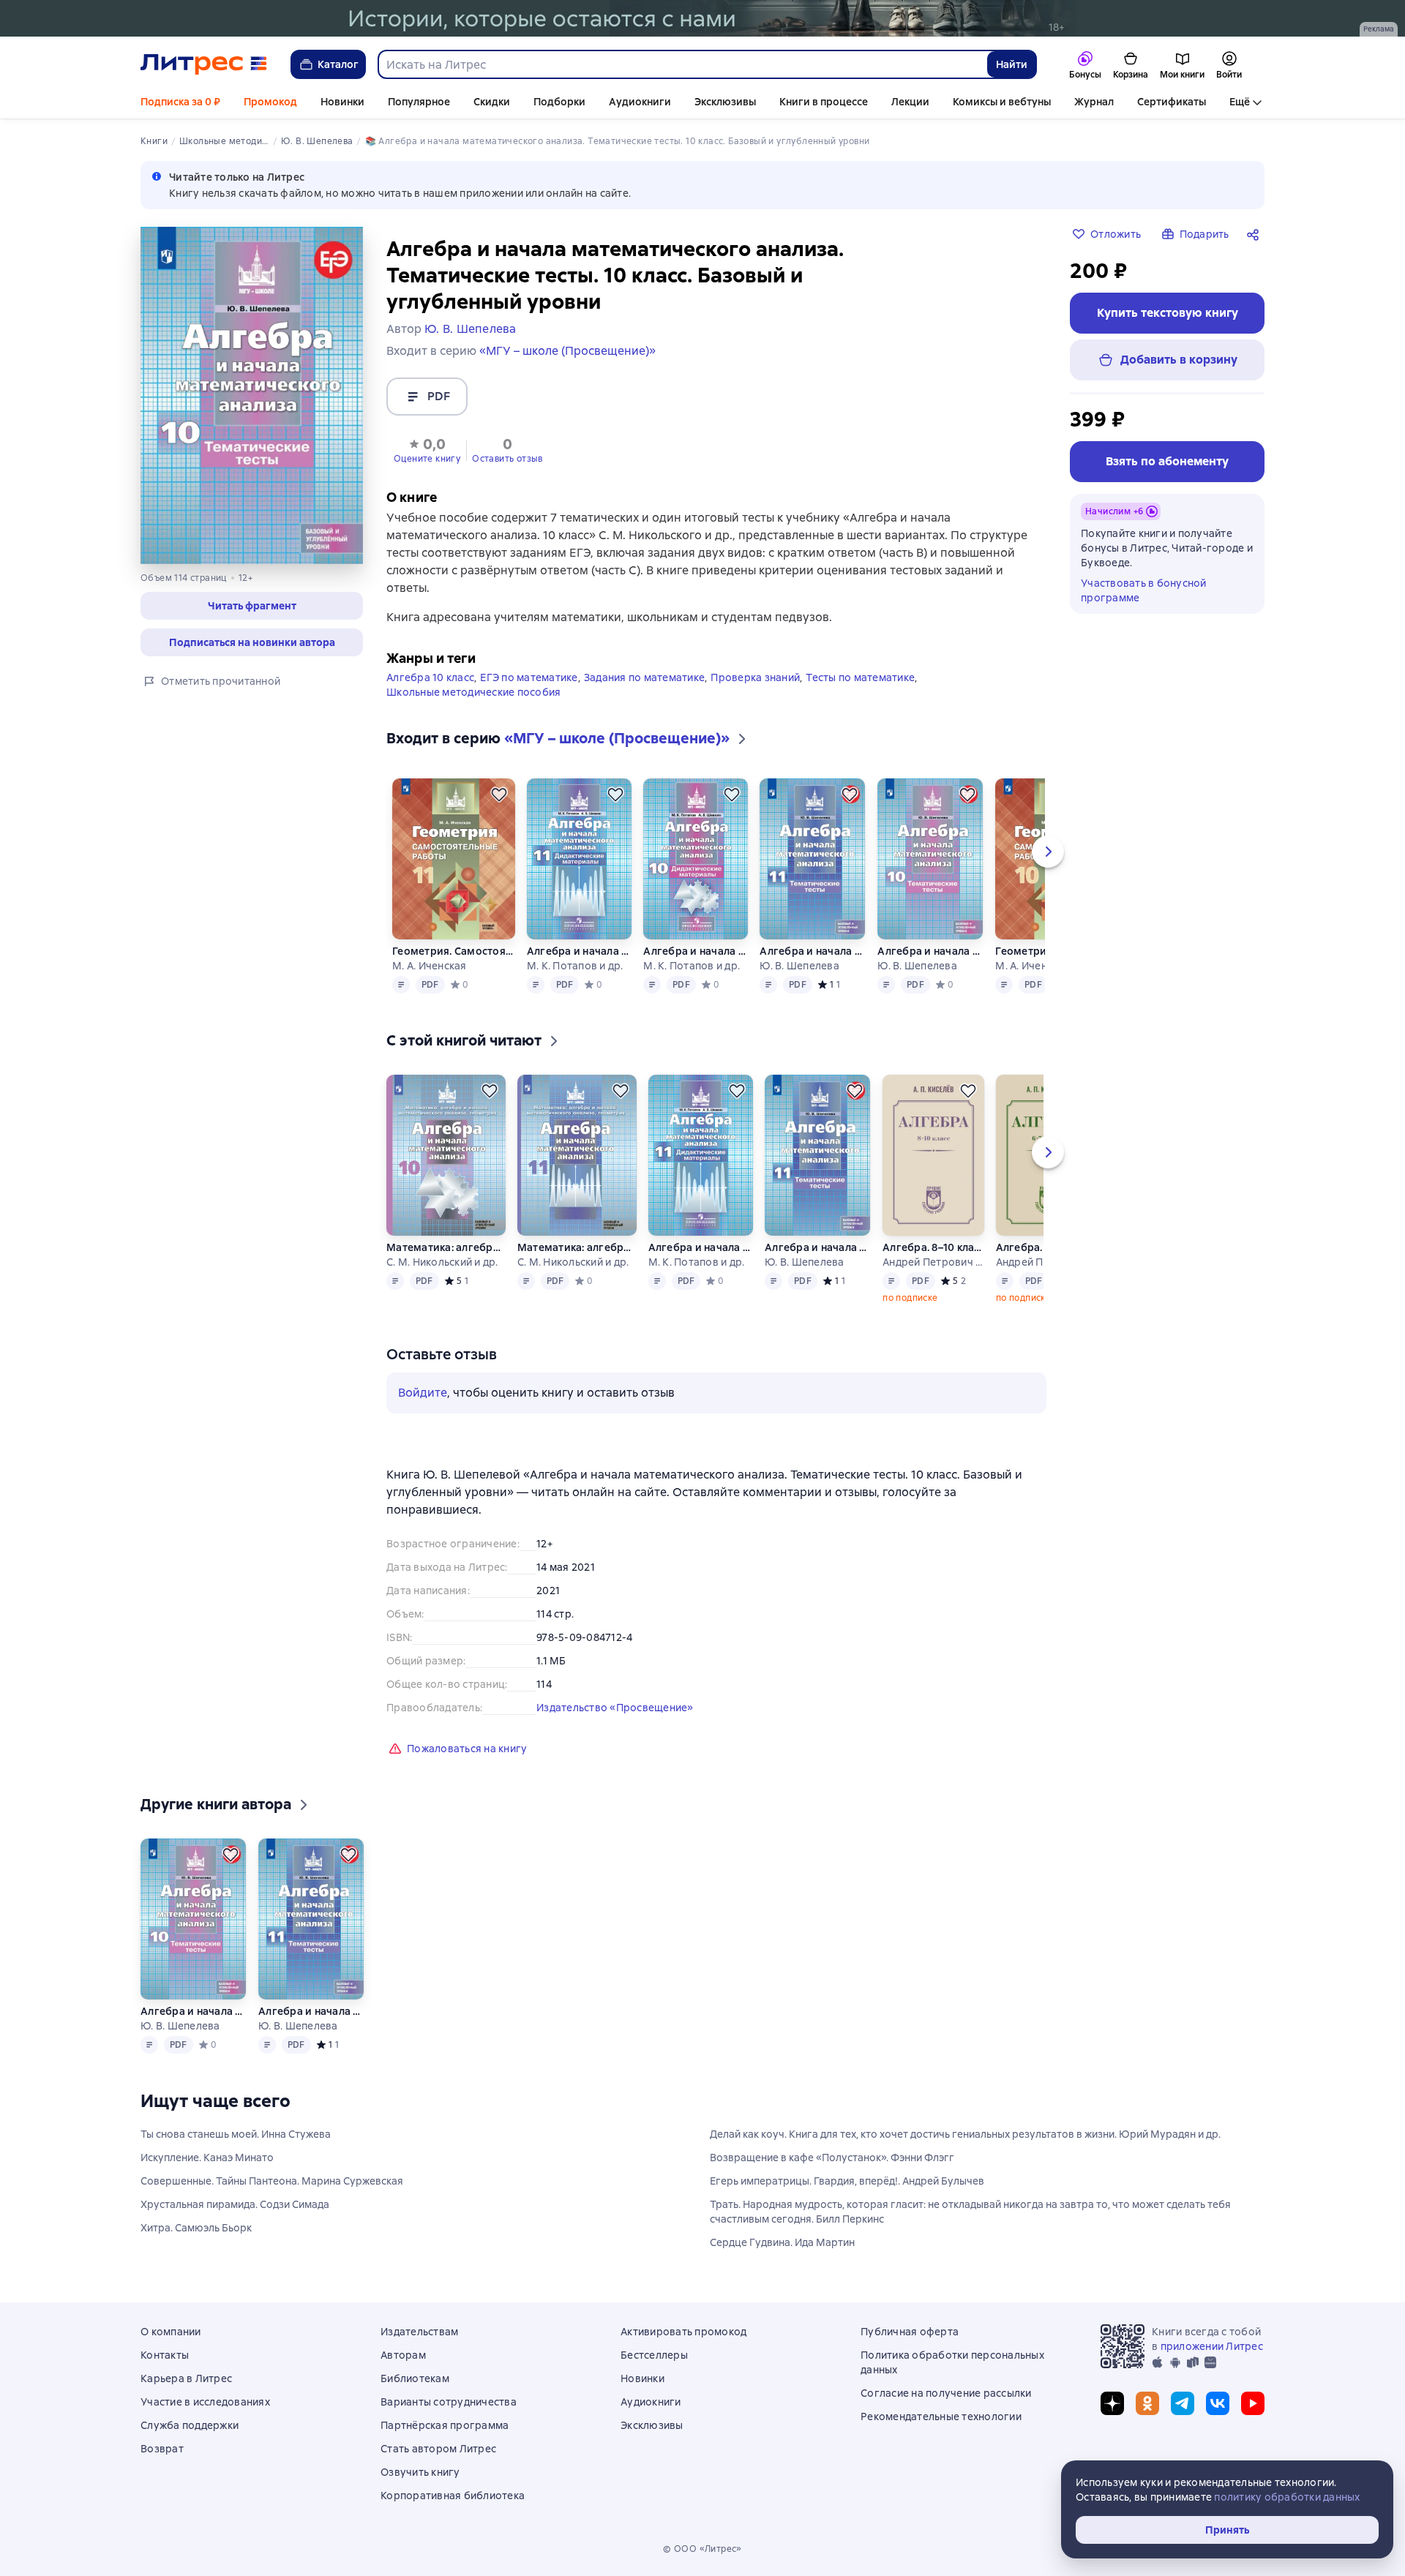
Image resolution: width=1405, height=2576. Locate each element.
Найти (1012, 64)
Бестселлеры (654, 2355)
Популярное (419, 102)
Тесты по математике (860, 677)
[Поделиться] (1256, 234)
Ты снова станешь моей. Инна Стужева (236, 2134)
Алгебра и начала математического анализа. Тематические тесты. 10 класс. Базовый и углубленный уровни (930, 951)
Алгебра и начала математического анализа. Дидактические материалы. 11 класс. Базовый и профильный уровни (579, 951)
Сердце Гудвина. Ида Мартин (782, 2242)
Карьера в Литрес (186, 2378)
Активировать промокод (683, 2332)
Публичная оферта (910, 2332)
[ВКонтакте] (1218, 2403)
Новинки (342, 102)
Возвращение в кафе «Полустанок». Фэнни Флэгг (832, 2158)
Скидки (492, 102)
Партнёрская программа (445, 2425)
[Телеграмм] (1183, 2403)
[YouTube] (1253, 2403)
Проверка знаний (755, 677)
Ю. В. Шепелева (799, 966)
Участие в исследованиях (205, 2402)
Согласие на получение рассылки (946, 2393)
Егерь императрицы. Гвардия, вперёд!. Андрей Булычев (847, 2181)
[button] (427, 449)
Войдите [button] (423, 1393)
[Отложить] (499, 795)
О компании (171, 2332)
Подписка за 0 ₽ (180, 102)
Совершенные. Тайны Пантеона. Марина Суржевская (272, 2181)
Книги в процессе (824, 102)
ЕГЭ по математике (529, 677)
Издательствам (419, 2332)
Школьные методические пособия (473, 692)
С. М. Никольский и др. (442, 1262)
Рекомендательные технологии (941, 2417)
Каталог (338, 64)
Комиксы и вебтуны (1002, 102)
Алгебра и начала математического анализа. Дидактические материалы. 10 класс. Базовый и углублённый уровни (696, 951)
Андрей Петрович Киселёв (933, 1262)
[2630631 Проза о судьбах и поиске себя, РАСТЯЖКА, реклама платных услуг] (702, 18)
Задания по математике (644, 677)
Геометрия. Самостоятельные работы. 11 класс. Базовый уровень (453, 951)
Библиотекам (415, 2378)
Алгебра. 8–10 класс (933, 1247)
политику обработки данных (1287, 2497)
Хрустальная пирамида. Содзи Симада (235, 2204)
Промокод (270, 102)
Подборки (559, 102)
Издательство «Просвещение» (615, 1708)
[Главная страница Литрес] (204, 64)
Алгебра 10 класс (430, 677)
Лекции (910, 102)
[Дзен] (1112, 2403)
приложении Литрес (1212, 2346)
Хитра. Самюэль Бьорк (196, 2228)
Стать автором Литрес (438, 2449)
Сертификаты (1172, 102)
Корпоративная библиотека (453, 2496)
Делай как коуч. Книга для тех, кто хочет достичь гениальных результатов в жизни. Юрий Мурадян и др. (965, 2134)
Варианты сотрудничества (449, 2402)
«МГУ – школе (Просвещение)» (567, 351)
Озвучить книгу (420, 2472)
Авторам (403, 2355)
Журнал (1094, 102)
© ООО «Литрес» (702, 2549)
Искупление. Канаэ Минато (207, 2158)
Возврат (162, 2449)
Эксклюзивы (725, 102)
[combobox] (682, 64)
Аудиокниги (640, 102)
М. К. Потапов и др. (575, 966)
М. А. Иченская (430, 966)
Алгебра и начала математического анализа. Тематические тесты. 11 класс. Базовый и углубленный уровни (813, 951)
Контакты (165, 2355)
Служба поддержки (190, 2425)
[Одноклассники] (1147, 2403)
